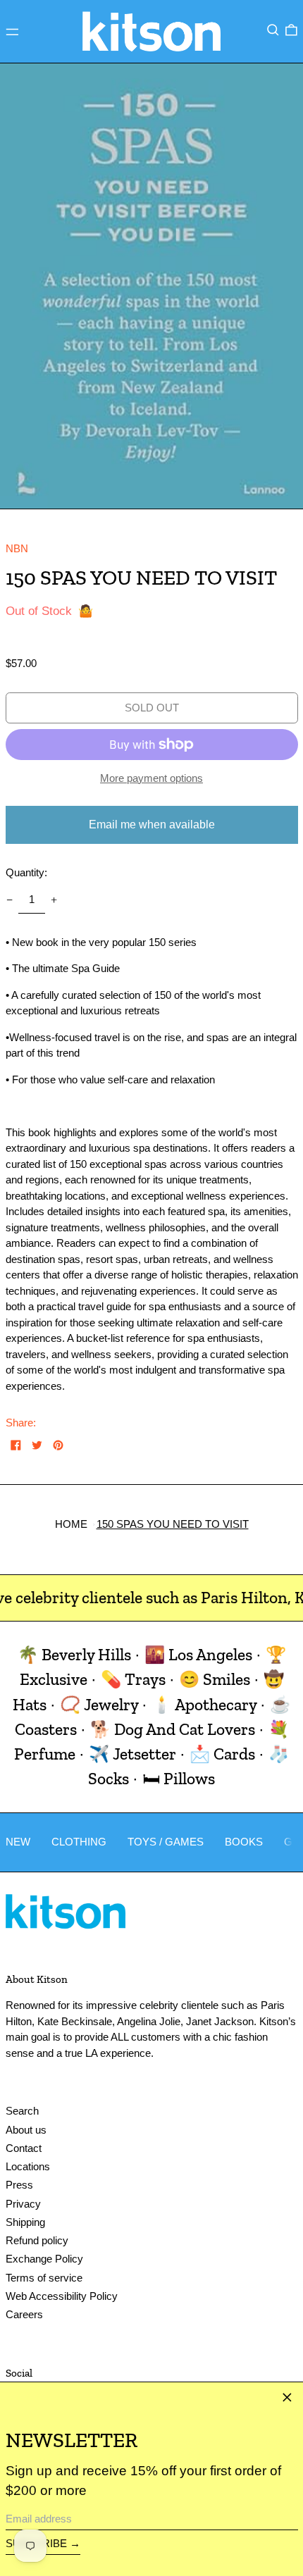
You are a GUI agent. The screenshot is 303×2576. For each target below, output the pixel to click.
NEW (18, 1842)
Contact (24, 2148)
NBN (17, 548)
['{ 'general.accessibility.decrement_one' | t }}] (9, 900)
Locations (28, 2166)
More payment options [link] (151, 778)
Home (71, 1524)
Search (22, 2111)
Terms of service (44, 2278)
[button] (273, 30)
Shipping (25, 2222)
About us (26, 2130)
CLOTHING (79, 1842)
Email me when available (152, 825)
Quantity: (26, 872)
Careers (24, 2314)
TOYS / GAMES (166, 1842)
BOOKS (244, 1842)
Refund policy (37, 2240)
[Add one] (54, 900)
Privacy (23, 2204)
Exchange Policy (44, 2259)
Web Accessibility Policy (62, 2296)
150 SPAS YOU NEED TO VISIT (173, 1524)
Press (19, 2185)
